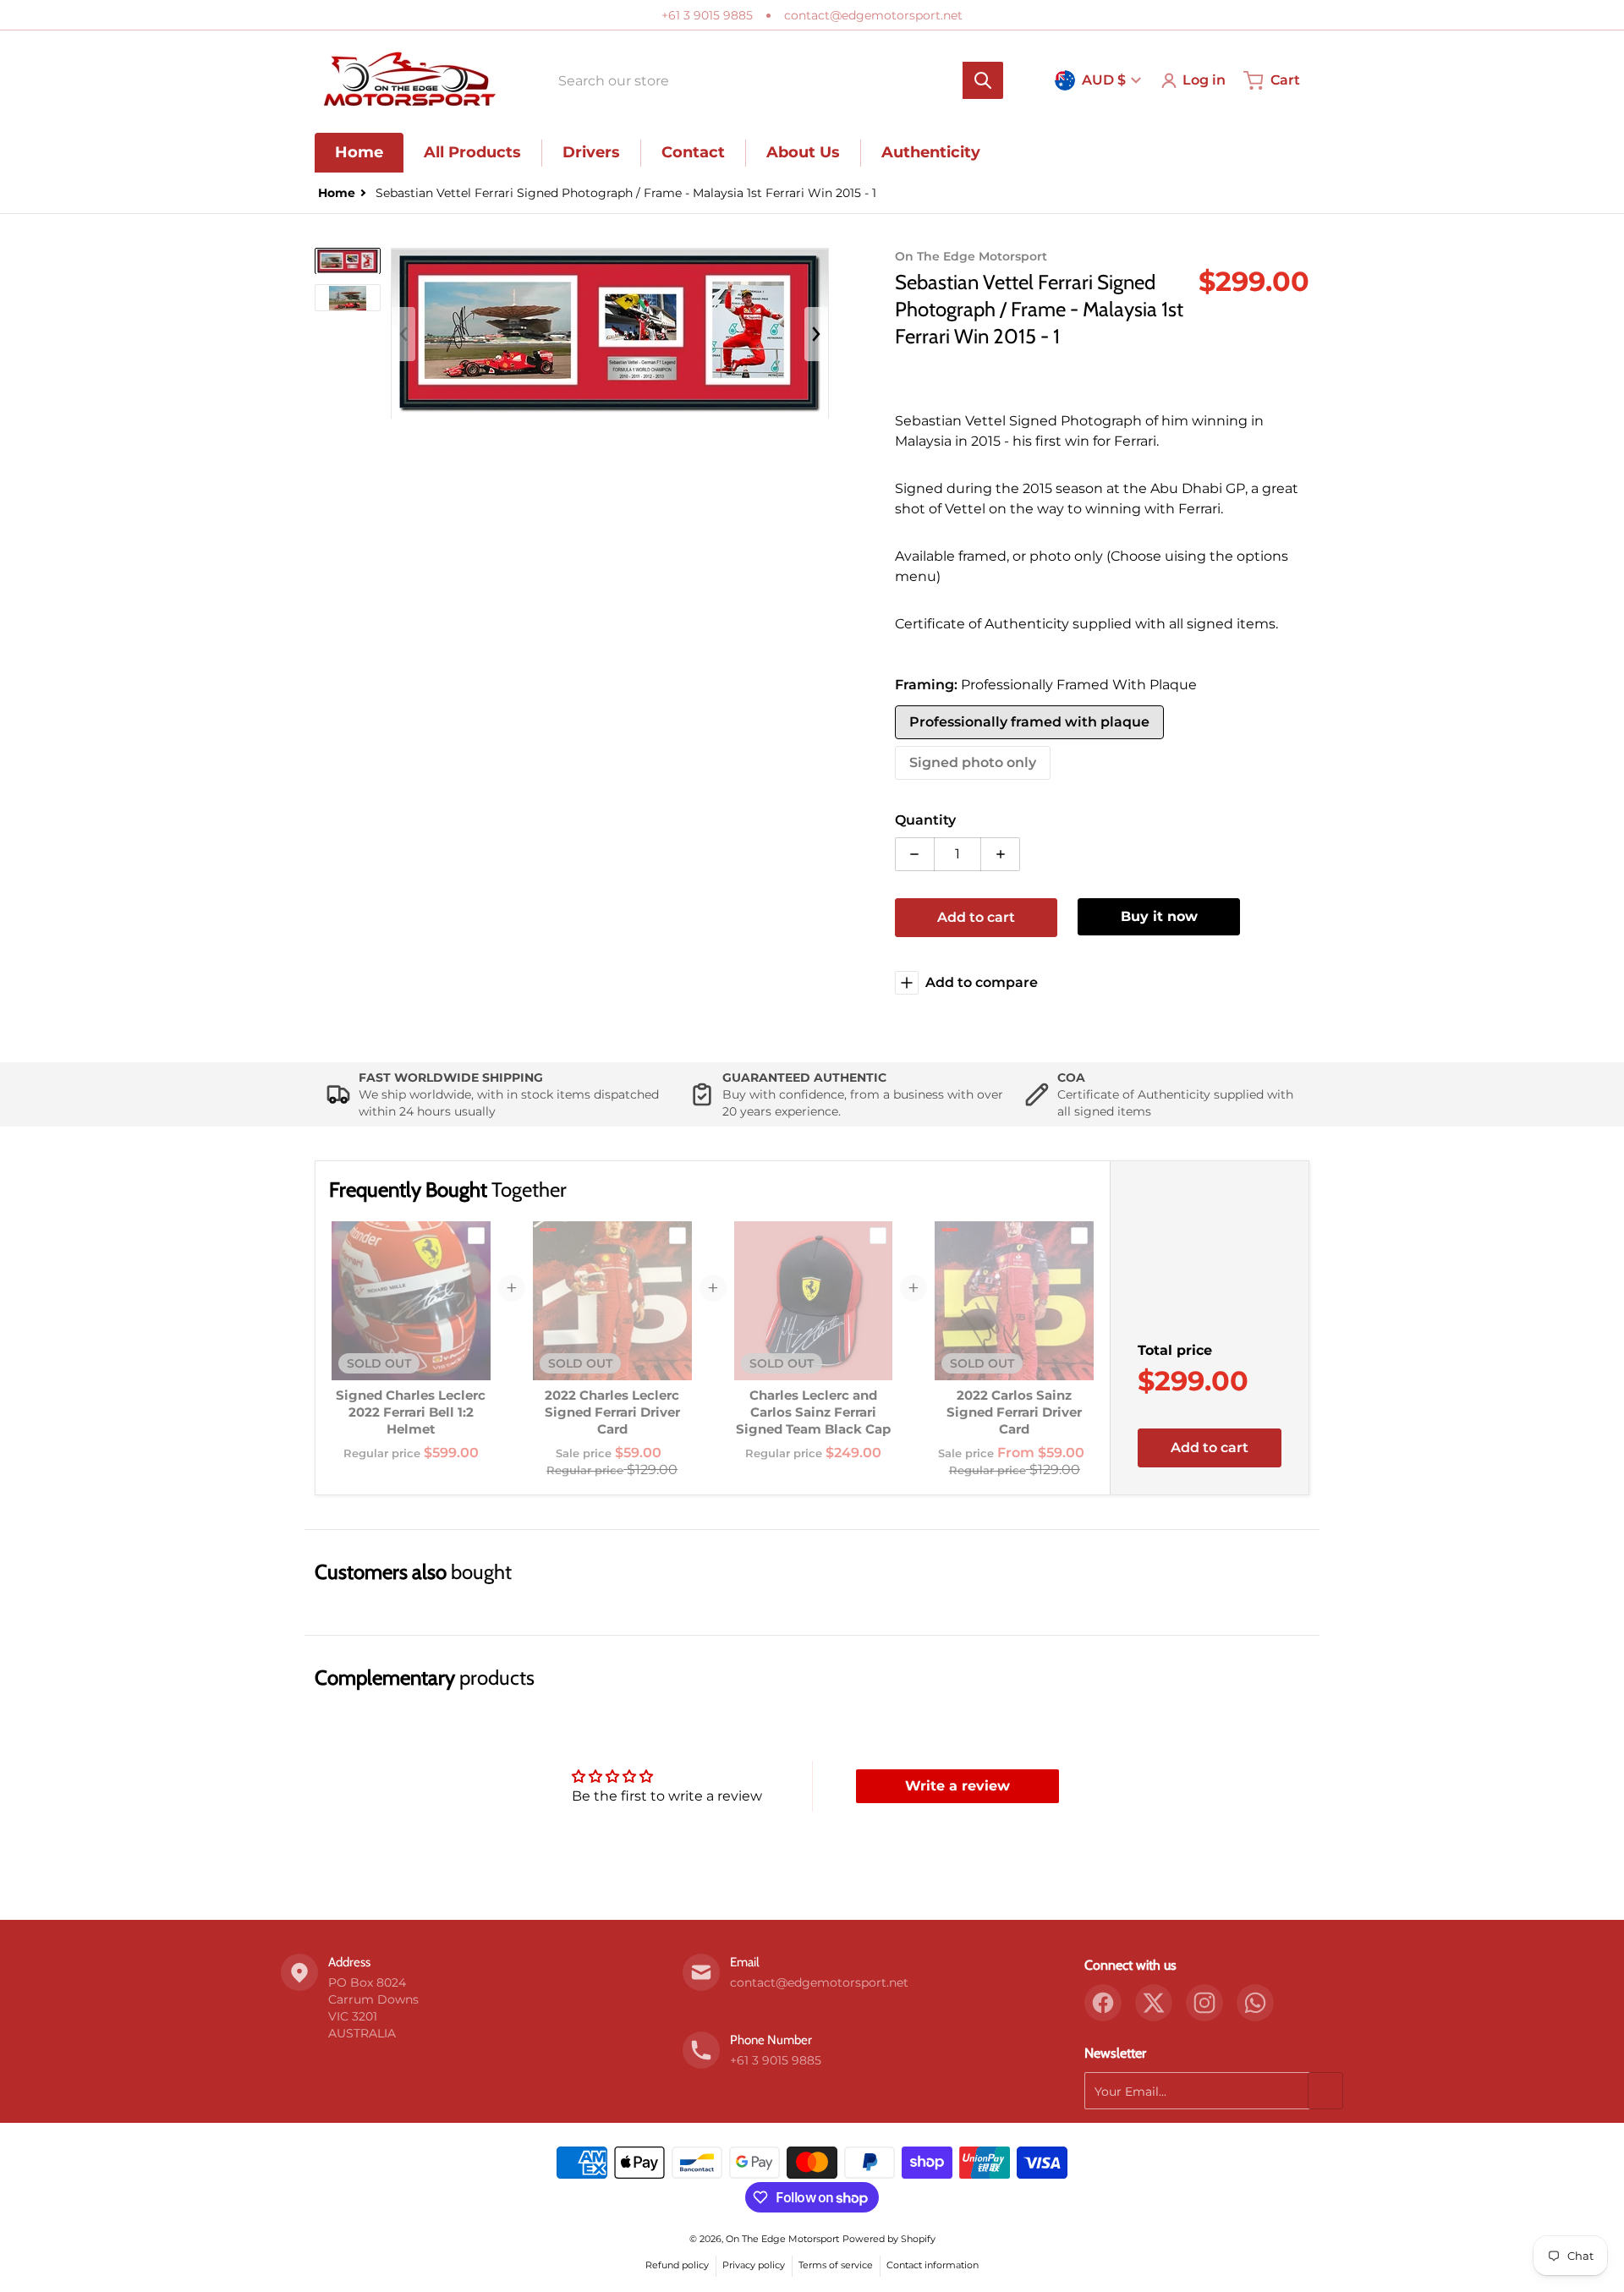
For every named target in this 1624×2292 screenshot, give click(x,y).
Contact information (933, 2265)
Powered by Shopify (889, 2239)
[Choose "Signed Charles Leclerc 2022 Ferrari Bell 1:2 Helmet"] (476, 1236)
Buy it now (1159, 916)
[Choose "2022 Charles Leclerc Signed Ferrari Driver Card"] (678, 1236)
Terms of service (836, 2265)
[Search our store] (983, 80)
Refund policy (677, 2265)
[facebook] (1103, 2003)
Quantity (925, 820)
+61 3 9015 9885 (707, 15)
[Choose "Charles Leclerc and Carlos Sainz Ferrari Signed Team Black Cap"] (878, 1236)
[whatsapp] (1255, 2003)
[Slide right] (816, 334)
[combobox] (776, 80)
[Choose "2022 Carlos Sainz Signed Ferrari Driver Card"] (1079, 1236)
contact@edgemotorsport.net (873, 15)
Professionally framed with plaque (1029, 722)
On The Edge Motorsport (782, 2239)
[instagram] (1204, 2003)
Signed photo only (973, 762)
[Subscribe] (1325, 2091)
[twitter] (1154, 2003)
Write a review (957, 1786)
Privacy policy (754, 2265)
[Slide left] (403, 334)
